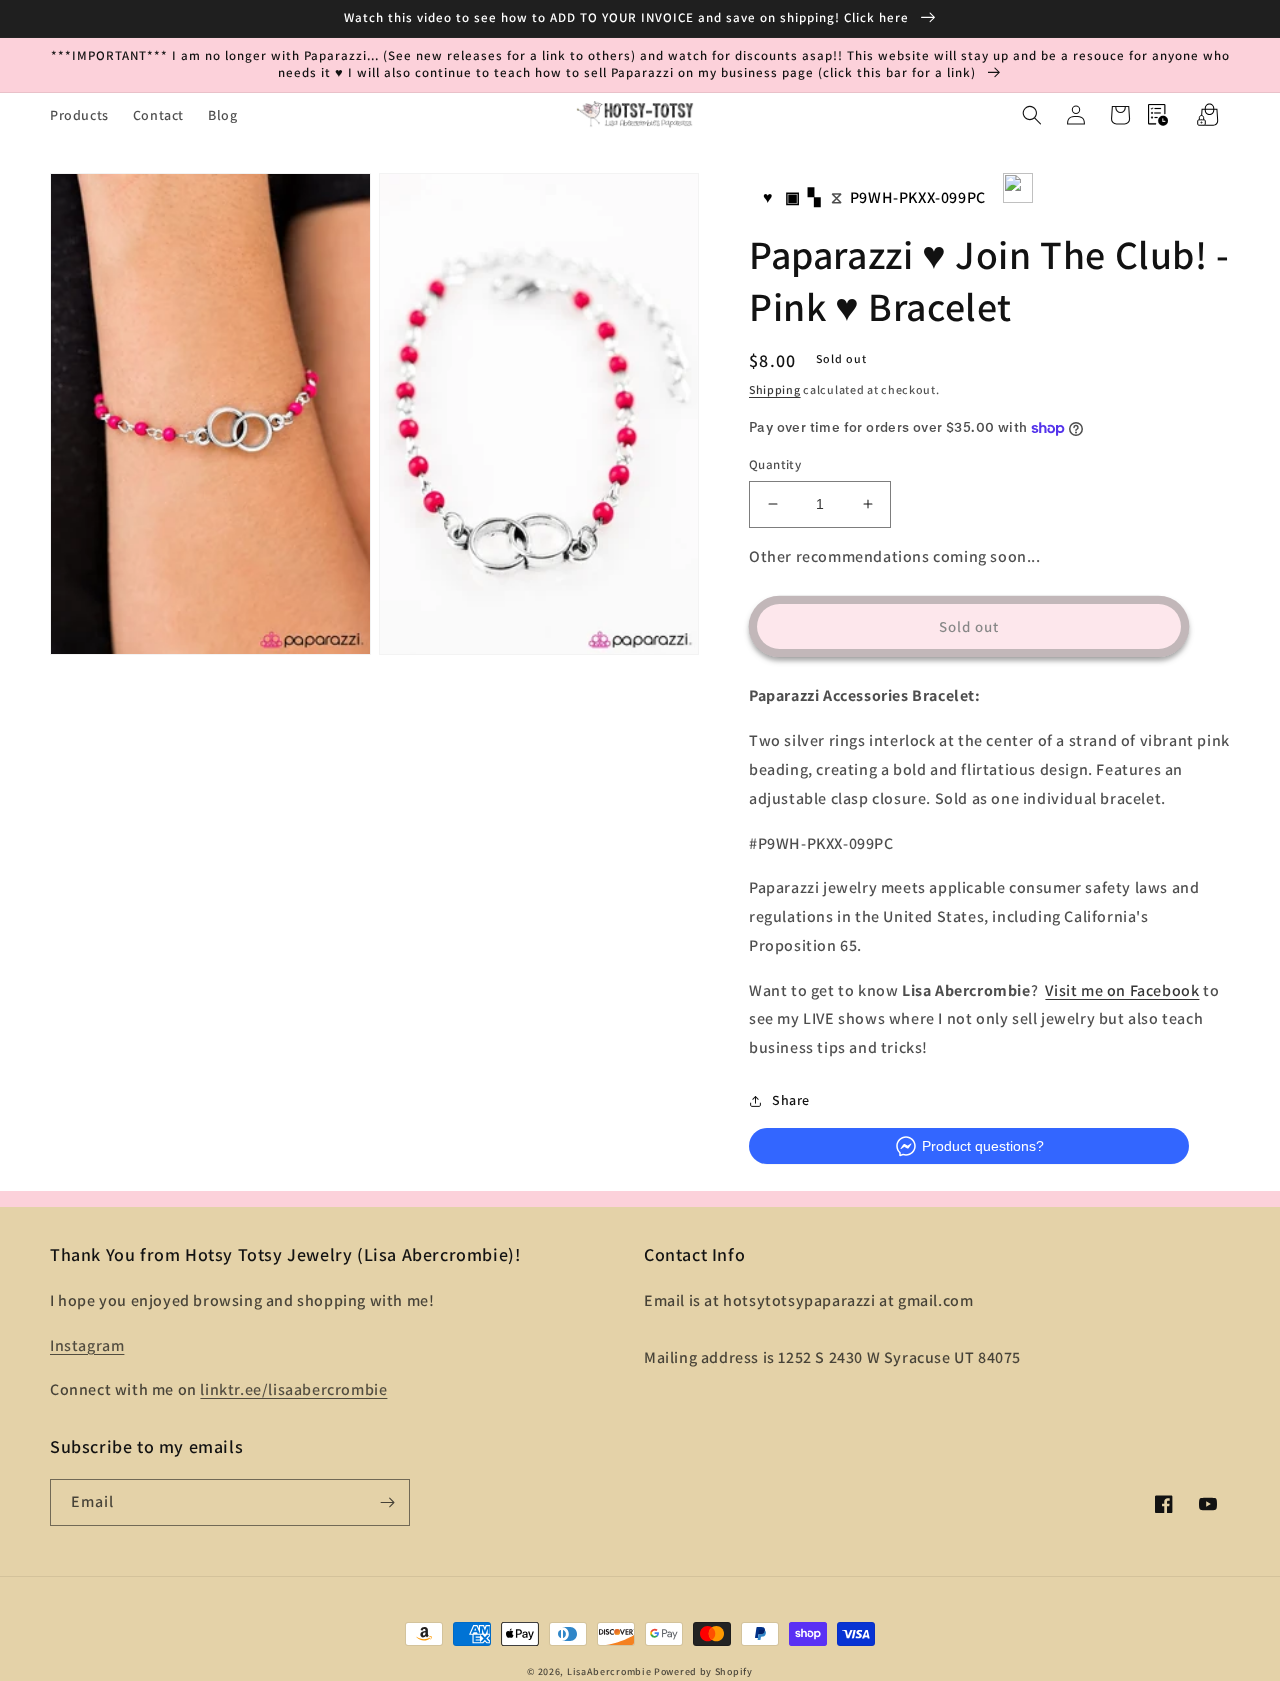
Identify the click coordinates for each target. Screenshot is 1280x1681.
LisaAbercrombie (609, 1671)
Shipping (775, 389)
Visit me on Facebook (1122, 990)
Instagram (87, 1345)
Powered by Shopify (703, 1671)
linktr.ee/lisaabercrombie (293, 1389)
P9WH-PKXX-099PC (918, 197)
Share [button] (791, 1100)
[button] (1032, 115)
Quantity (775, 464)
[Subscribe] (387, 1502)
